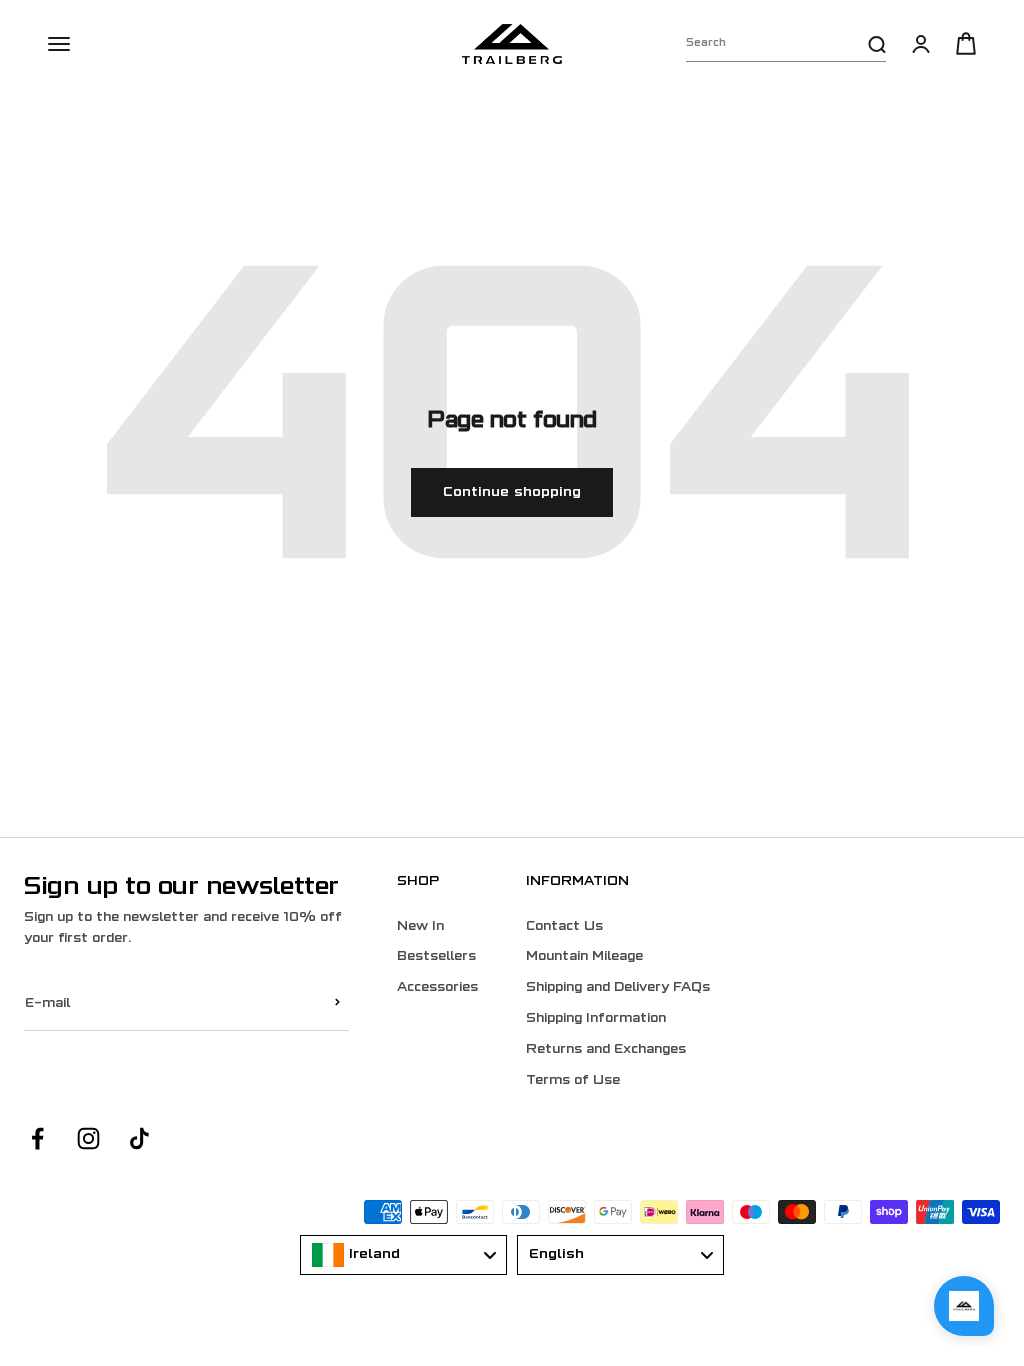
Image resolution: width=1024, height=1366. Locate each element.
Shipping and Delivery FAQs (618, 988)
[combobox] (403, 1255)
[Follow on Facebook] (37, 1138)
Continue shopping (512, 492)
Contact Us (564, 927)
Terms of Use (573, 1081)
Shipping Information (596, 1019)
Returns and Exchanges (606, 1050)
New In (420, 927)
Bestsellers (436, 957)
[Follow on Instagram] (88, 1138)
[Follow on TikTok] (139, 1138)
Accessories (437, 988)
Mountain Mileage (584, 957)
